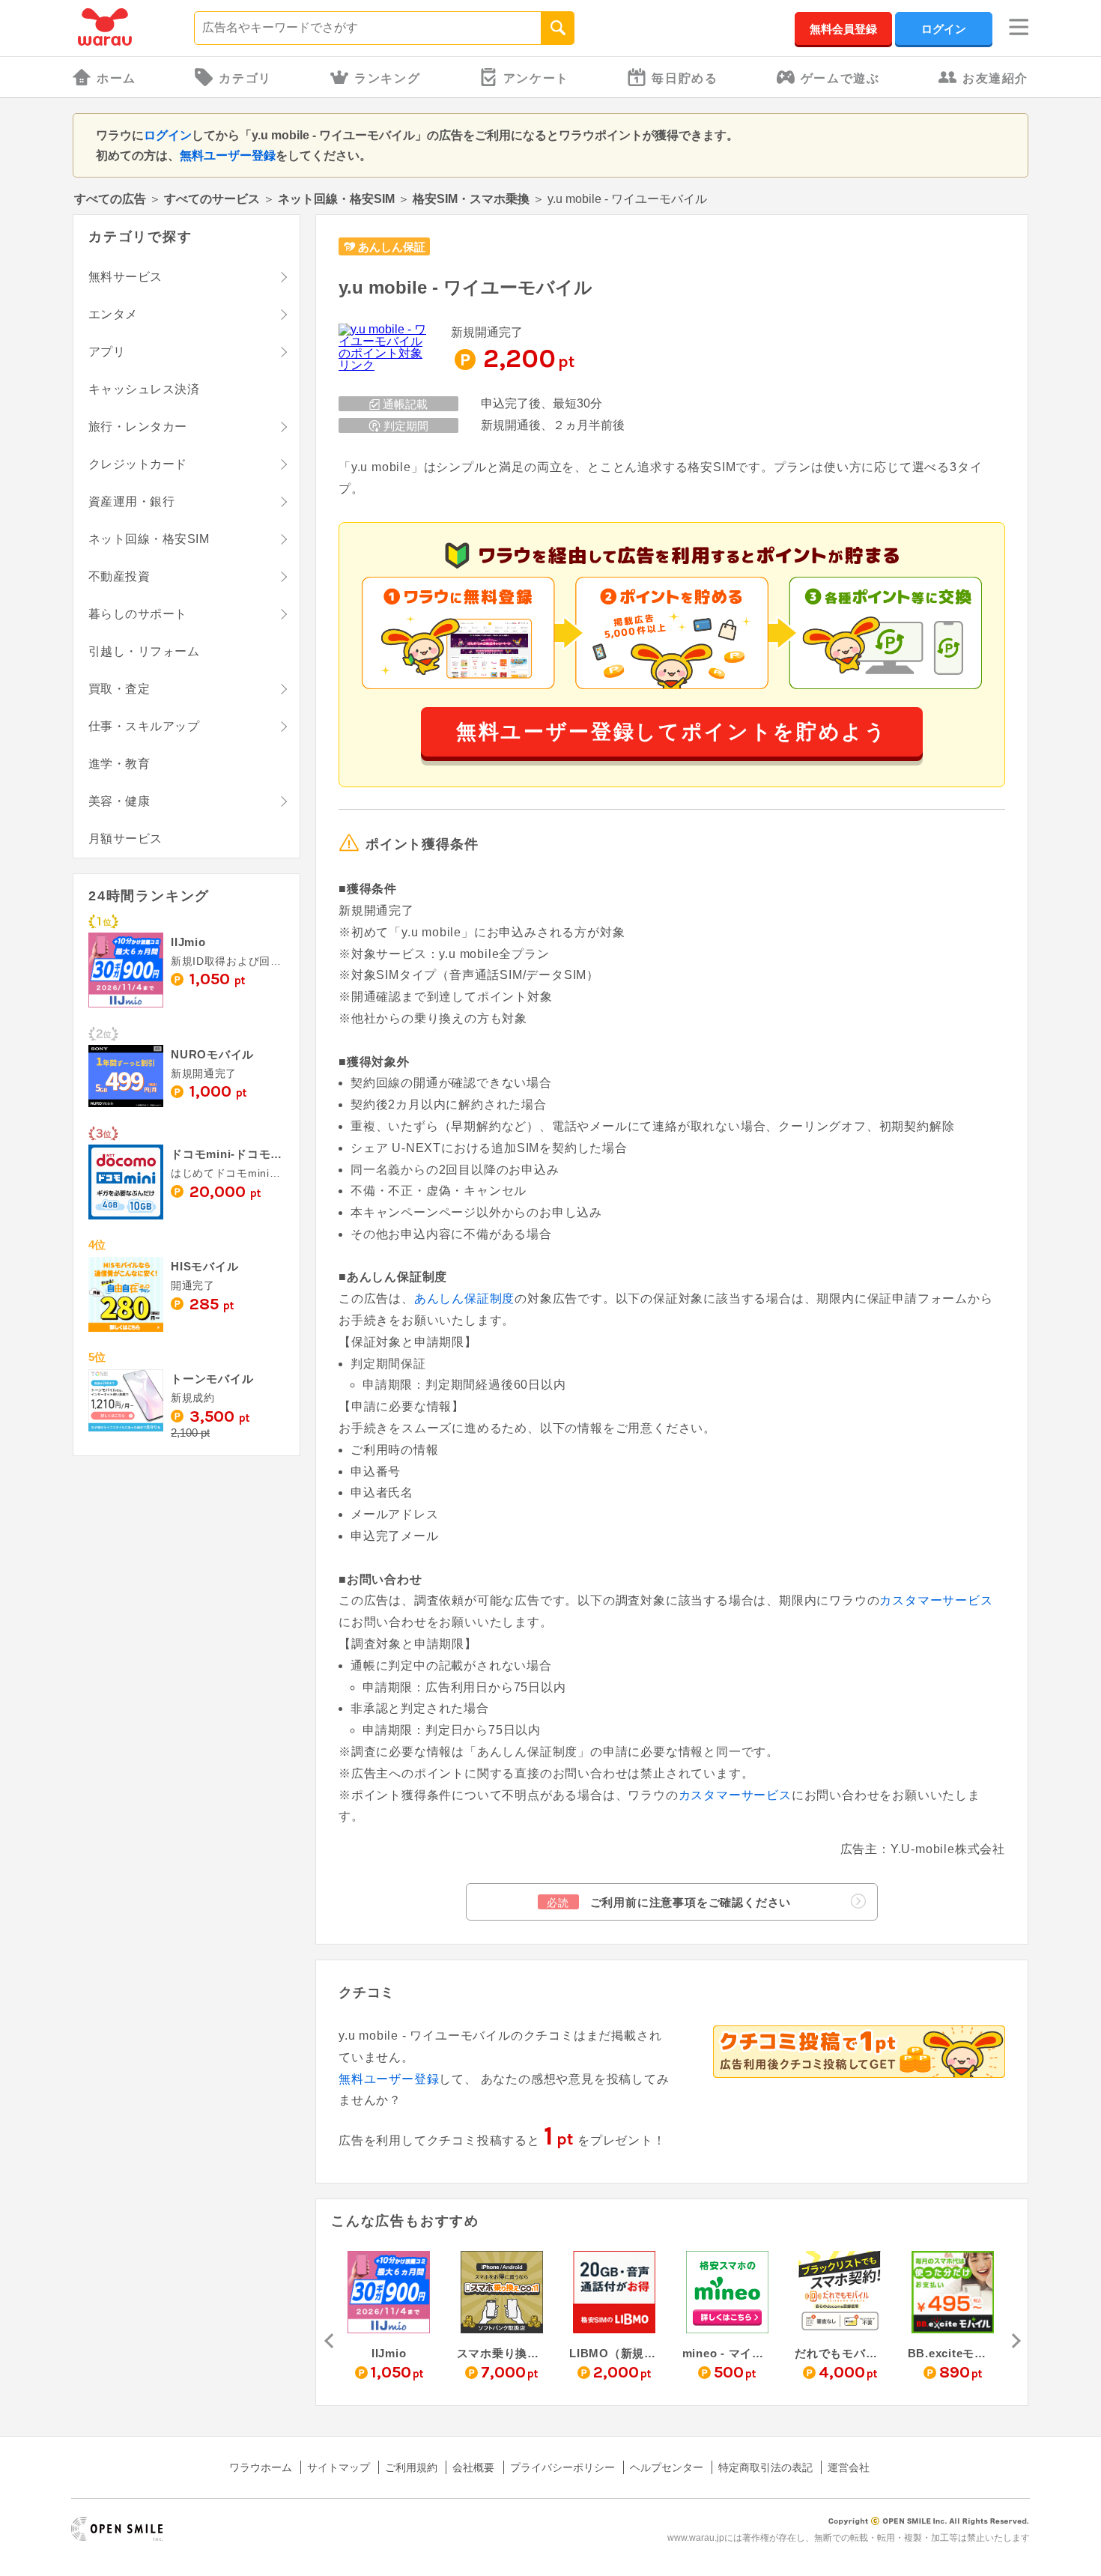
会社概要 (473, 2467)
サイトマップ (339, 2467)
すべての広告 (110, 199)
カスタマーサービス (936, 1600)
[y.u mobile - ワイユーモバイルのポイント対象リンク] (383, 348)
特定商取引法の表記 (765, 2467)
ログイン (944, 29)
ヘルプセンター (667, 2467)
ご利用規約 (411, 2467)
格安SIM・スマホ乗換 (471, 199)
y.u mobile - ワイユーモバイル (465, 287)
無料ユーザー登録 (228, 155)
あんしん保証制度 (464, 1298)
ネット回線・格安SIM (336, 199)
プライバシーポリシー (562, 2467)
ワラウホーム (261, 2467)
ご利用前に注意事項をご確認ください (669, 1902)
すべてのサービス (212, 199)
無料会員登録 (843, 29)
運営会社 (849, 2467)
